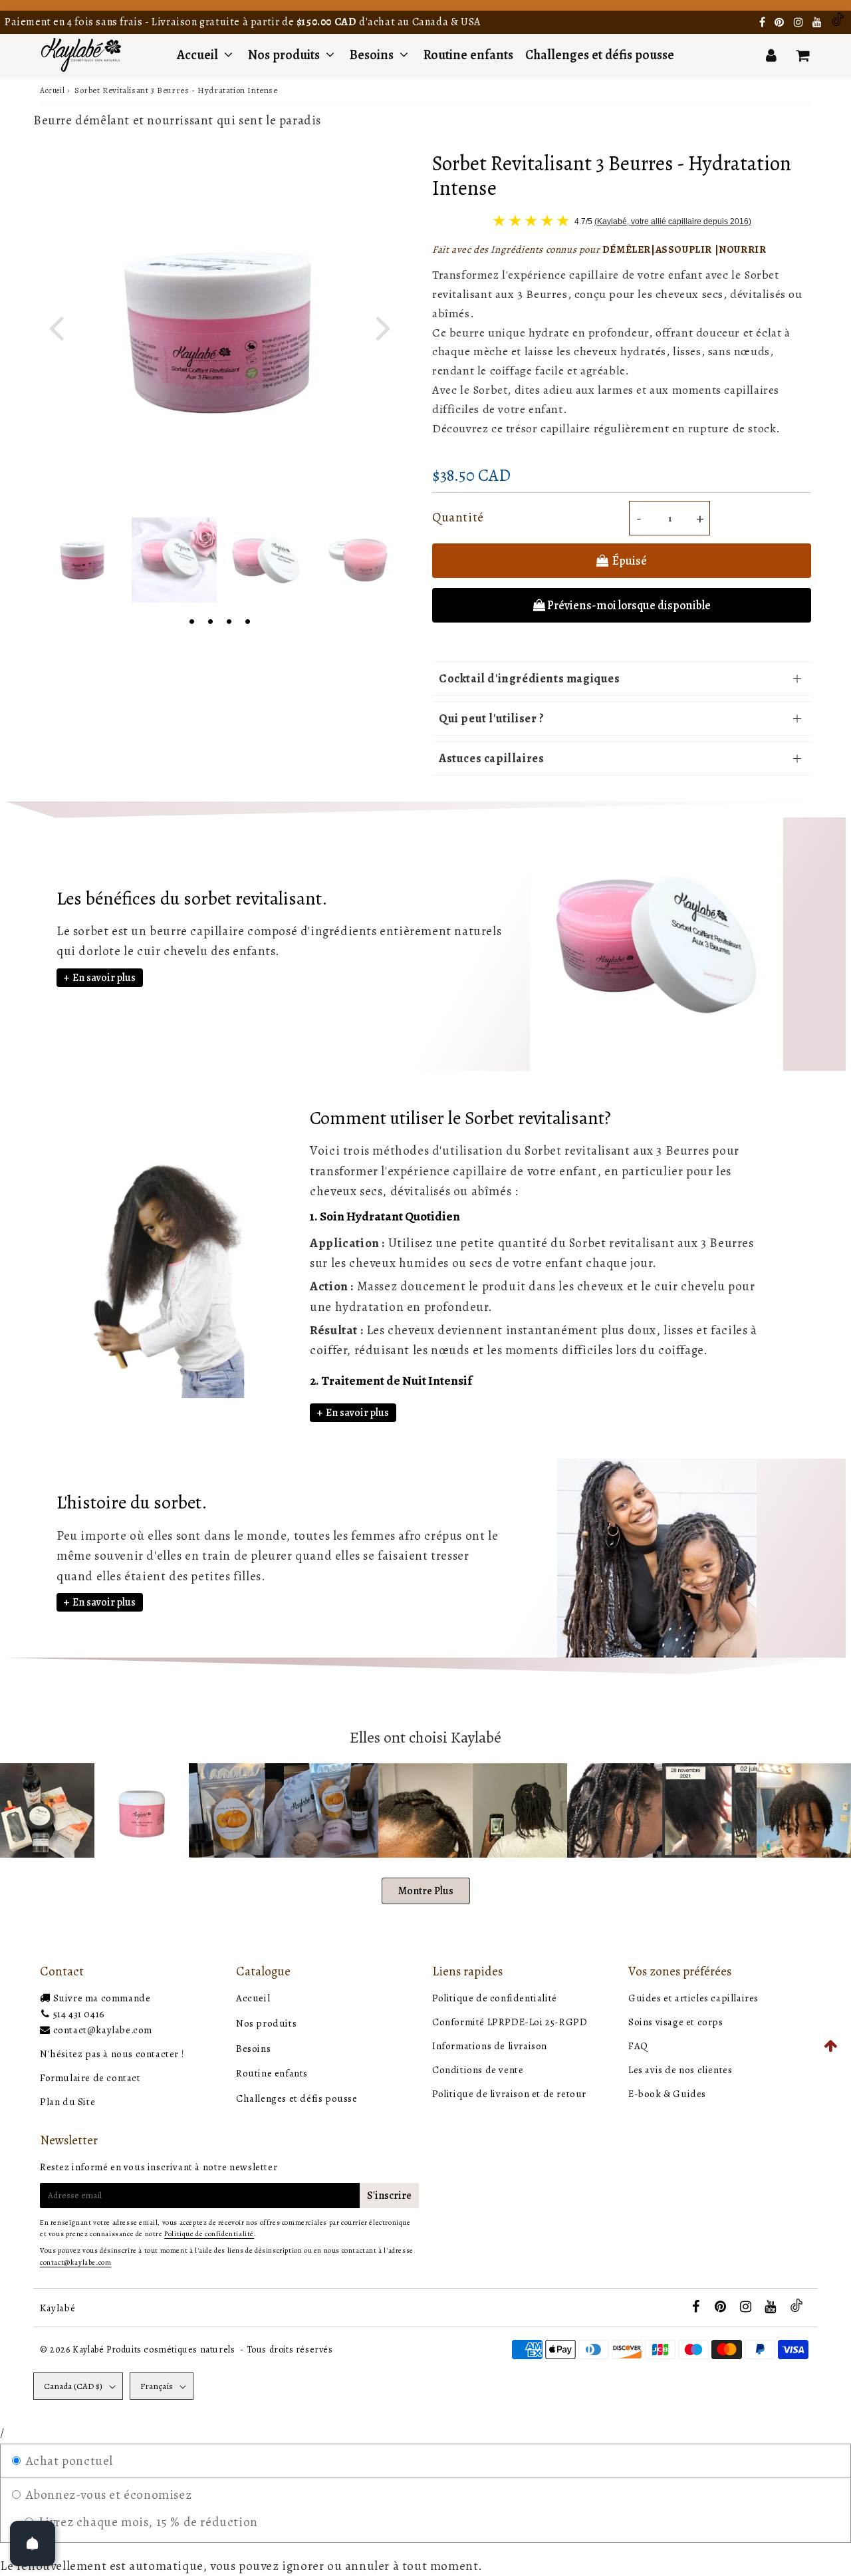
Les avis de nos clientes (680, 2070)
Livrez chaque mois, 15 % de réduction (147, 2522)
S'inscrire (389, 2196)
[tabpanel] (82, 560)
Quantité (458, 517)
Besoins (372, 55)
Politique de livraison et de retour (509, 2094)
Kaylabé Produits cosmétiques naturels (154, 2350)
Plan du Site (67, 2102)
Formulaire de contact (90, 2078)
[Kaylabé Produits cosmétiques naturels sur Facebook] (764, 23)
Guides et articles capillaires (693, 1998)
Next (383, 326)
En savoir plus (104, 978)
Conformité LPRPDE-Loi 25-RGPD (510, 2022)
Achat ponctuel (68, 2461)
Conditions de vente (478, 2070)
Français (157, 2386)
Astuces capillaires (491, 758)
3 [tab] (229, 620)
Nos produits (285, 55)
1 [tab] (191, 620)
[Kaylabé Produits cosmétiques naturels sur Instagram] (800, 23)
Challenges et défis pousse (600, 55)
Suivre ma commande (102, 1998)
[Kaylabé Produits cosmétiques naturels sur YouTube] (818, 23)
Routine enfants (468, 55)
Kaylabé (58, 2308)
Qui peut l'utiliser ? (492, 718)
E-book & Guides (667, 2094)
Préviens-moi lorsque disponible (629, 605)
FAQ (638, 2046)
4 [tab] (247, 620)
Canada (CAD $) (73, 2386)
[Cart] (802, 55)
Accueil (197, 55)
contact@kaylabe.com (103, 2030)
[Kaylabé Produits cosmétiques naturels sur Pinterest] (781, 23)
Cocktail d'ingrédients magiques (530, 678)
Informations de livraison (490, 2046)
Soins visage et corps (676, 2022)
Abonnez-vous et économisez (107, 2495)
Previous (56, 326)
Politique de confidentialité (495, 1998)
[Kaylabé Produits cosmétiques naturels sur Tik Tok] (838, 23)
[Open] (33, 2543)
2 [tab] (210, 620)
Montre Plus (426, 1891)
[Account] (771, 55)
